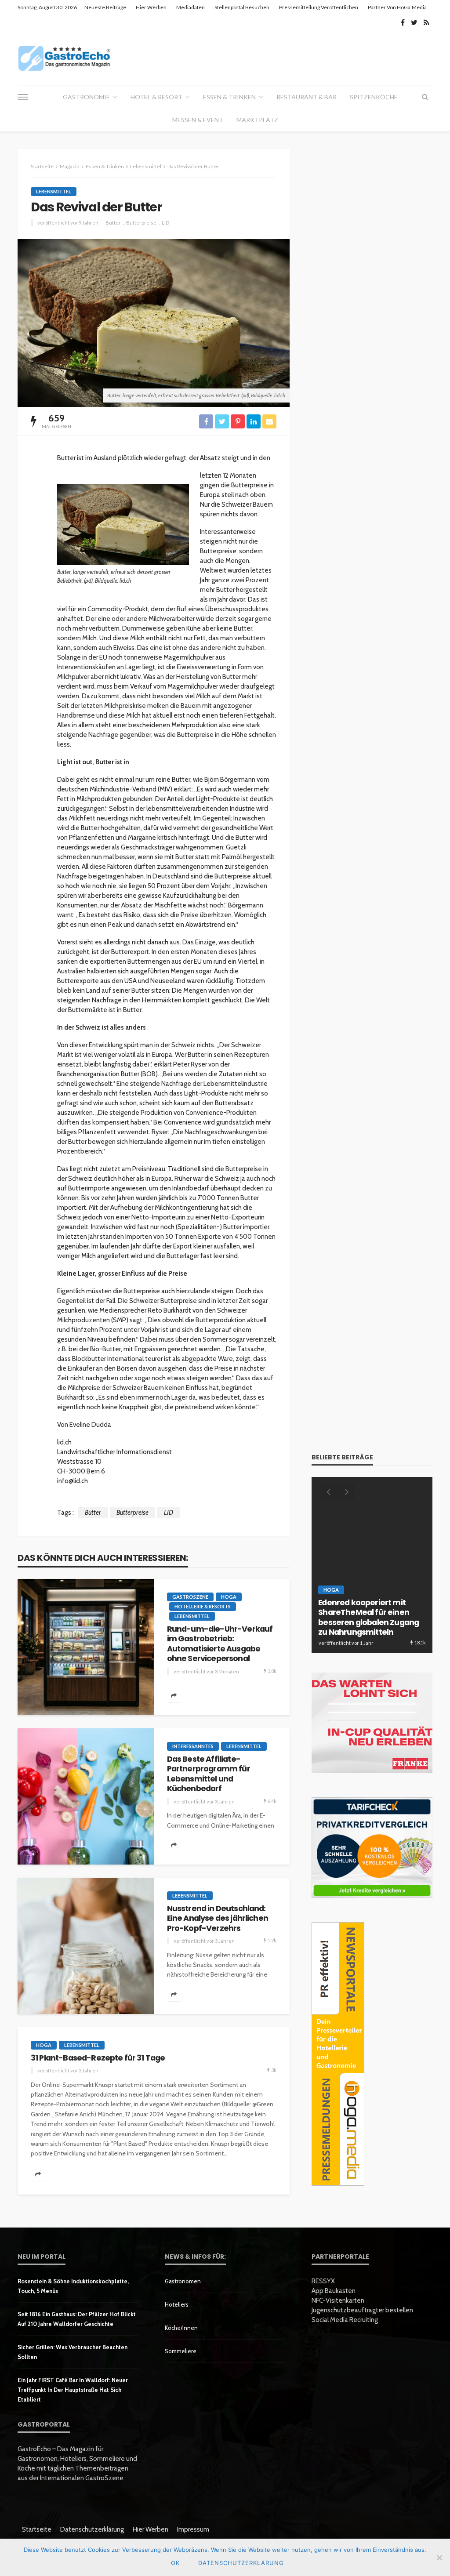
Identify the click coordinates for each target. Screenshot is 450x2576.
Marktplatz (257, 120)
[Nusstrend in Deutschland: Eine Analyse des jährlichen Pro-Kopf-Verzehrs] (86, 1946)
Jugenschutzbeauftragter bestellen (362, 2310)
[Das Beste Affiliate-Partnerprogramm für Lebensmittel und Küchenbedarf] (86, 1796)
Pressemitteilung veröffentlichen (319, 7)
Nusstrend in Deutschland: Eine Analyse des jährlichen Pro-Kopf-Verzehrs (218, 1918)
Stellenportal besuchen (242, 7)
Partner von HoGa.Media (397, 7)
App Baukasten (334, 2291)
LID (165, 223)
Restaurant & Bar (307, 97)
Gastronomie (86, 97)
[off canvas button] (23, 97)
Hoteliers (177, 2304)
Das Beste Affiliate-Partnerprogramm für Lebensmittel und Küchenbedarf (209, 1774)
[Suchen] (425, 97)
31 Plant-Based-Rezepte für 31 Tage (98, 2058)
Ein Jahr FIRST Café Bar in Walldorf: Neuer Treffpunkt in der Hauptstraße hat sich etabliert (73, 2390)
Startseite (37, 2529)
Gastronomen (183, 2281)
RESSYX (323, 2281)
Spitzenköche (374, 97)
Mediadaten (191, 7)
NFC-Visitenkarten (338, 2300)
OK (175, 2563)
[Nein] (439, 2558)
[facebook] (403, 22)
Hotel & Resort (156, 97)
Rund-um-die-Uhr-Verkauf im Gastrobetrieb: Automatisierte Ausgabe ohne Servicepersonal (220, 1644)
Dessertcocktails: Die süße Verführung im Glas (368, 1627)
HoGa (229, 1597)
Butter (113, 223)
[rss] (426, 22)
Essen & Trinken (229, 97)
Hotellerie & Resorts (203, 1606)
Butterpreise (141, 223)
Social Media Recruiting (345, 2320)
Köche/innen (181, 2328)
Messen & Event (198, 120)
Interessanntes (193, 1746)
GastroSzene (190, 1597)
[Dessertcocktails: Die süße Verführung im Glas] (372, 1565)
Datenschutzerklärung (92, 2529)
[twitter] (414, 22)
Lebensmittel (54, 191)
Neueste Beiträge (105, 7)
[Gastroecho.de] (64, 58)
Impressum (193, 2529)
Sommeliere (181, 2351)
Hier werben (151, 7)
